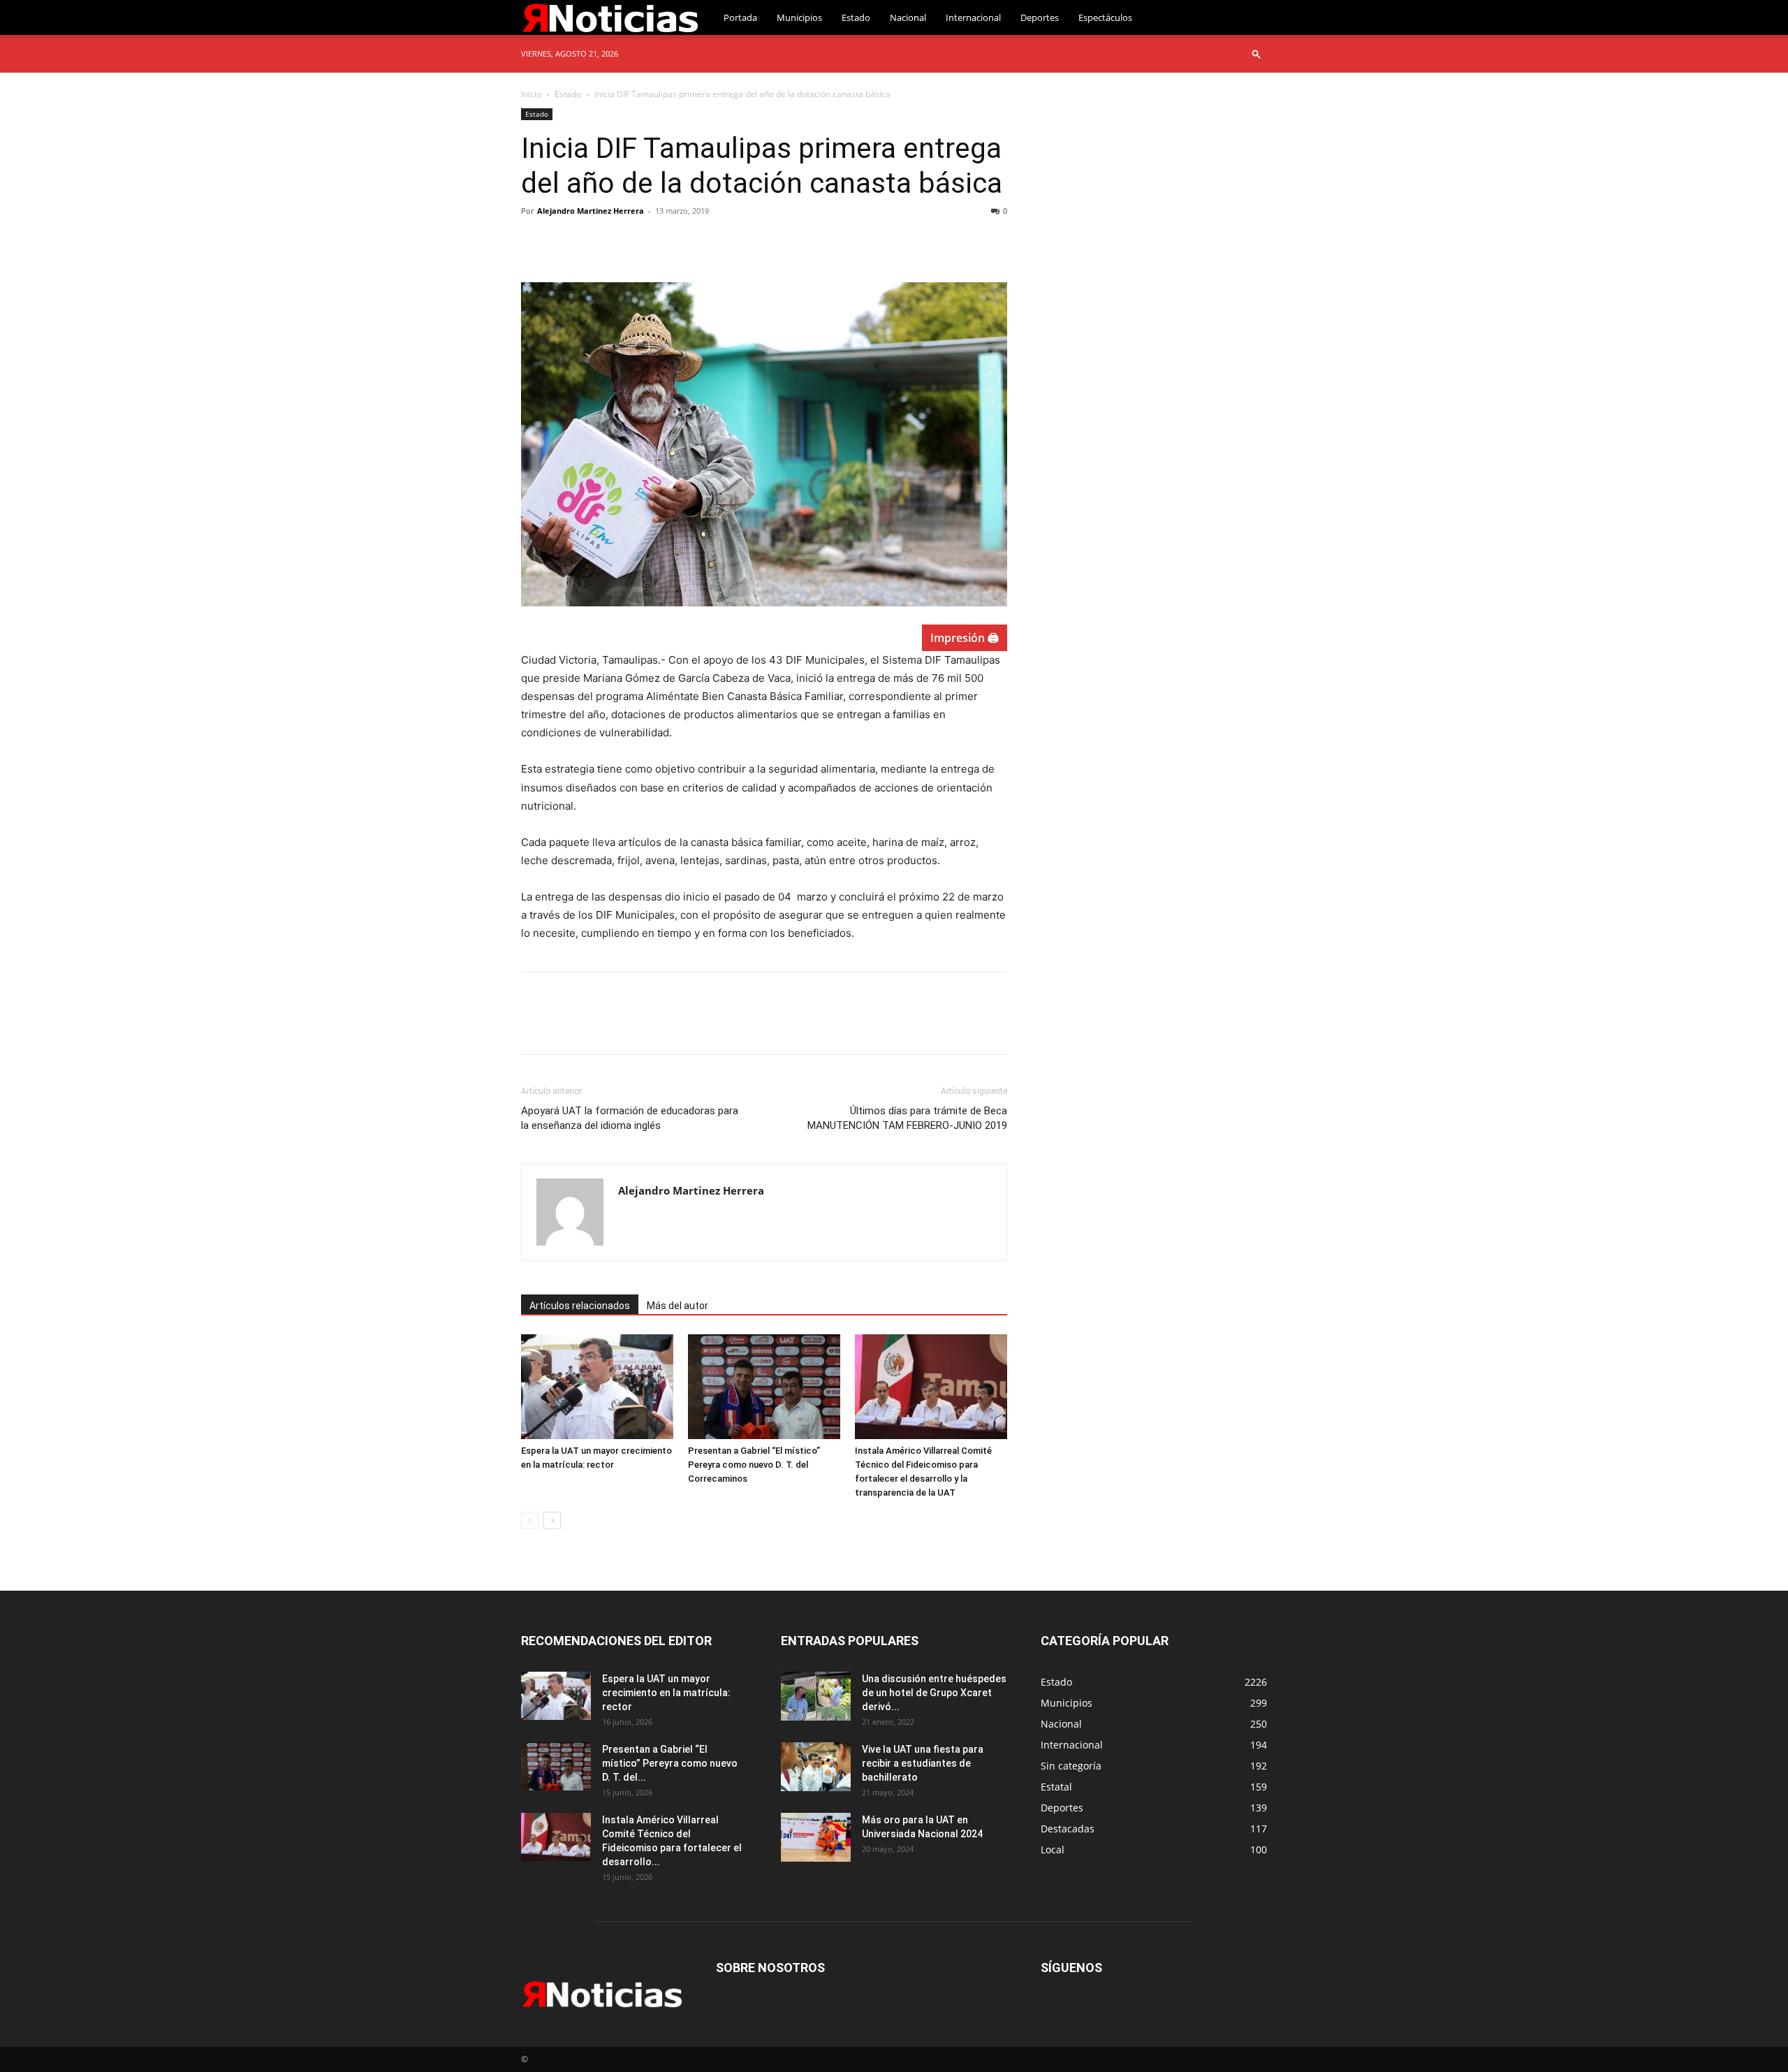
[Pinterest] (599, 242)
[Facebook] (535, 242)
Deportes (1040, 17)
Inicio (531, 94)
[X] (567, 242)
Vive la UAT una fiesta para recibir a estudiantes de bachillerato (923, 1763)
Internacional (973, 17)
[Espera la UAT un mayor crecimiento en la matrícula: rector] (597, 1387)
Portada (740, 17)
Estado (856, 17)
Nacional (908, 17)
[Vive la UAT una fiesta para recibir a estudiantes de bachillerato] (816, 1767)
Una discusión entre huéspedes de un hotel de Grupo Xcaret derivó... (934, 1693)
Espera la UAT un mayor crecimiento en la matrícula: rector (666, 1693)
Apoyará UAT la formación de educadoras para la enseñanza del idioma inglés (630, 1118)
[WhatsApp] (631, 242)
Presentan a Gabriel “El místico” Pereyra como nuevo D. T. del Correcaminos (754, 1465)
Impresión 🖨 (965, 638)
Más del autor (677, 1306)
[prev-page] (530, 1520)
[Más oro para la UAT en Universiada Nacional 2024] (816, 1837)
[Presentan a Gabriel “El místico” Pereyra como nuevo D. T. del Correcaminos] (764, 1387)
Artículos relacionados (580, 1306)
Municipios (799, 17)
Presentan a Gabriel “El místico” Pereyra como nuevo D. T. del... (670, 1763)
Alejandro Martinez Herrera (591, 211)
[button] (1256, 53)
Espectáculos (1105, 17)
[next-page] (552, 1520)
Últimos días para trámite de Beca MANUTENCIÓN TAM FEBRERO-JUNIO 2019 (907, 1118)
